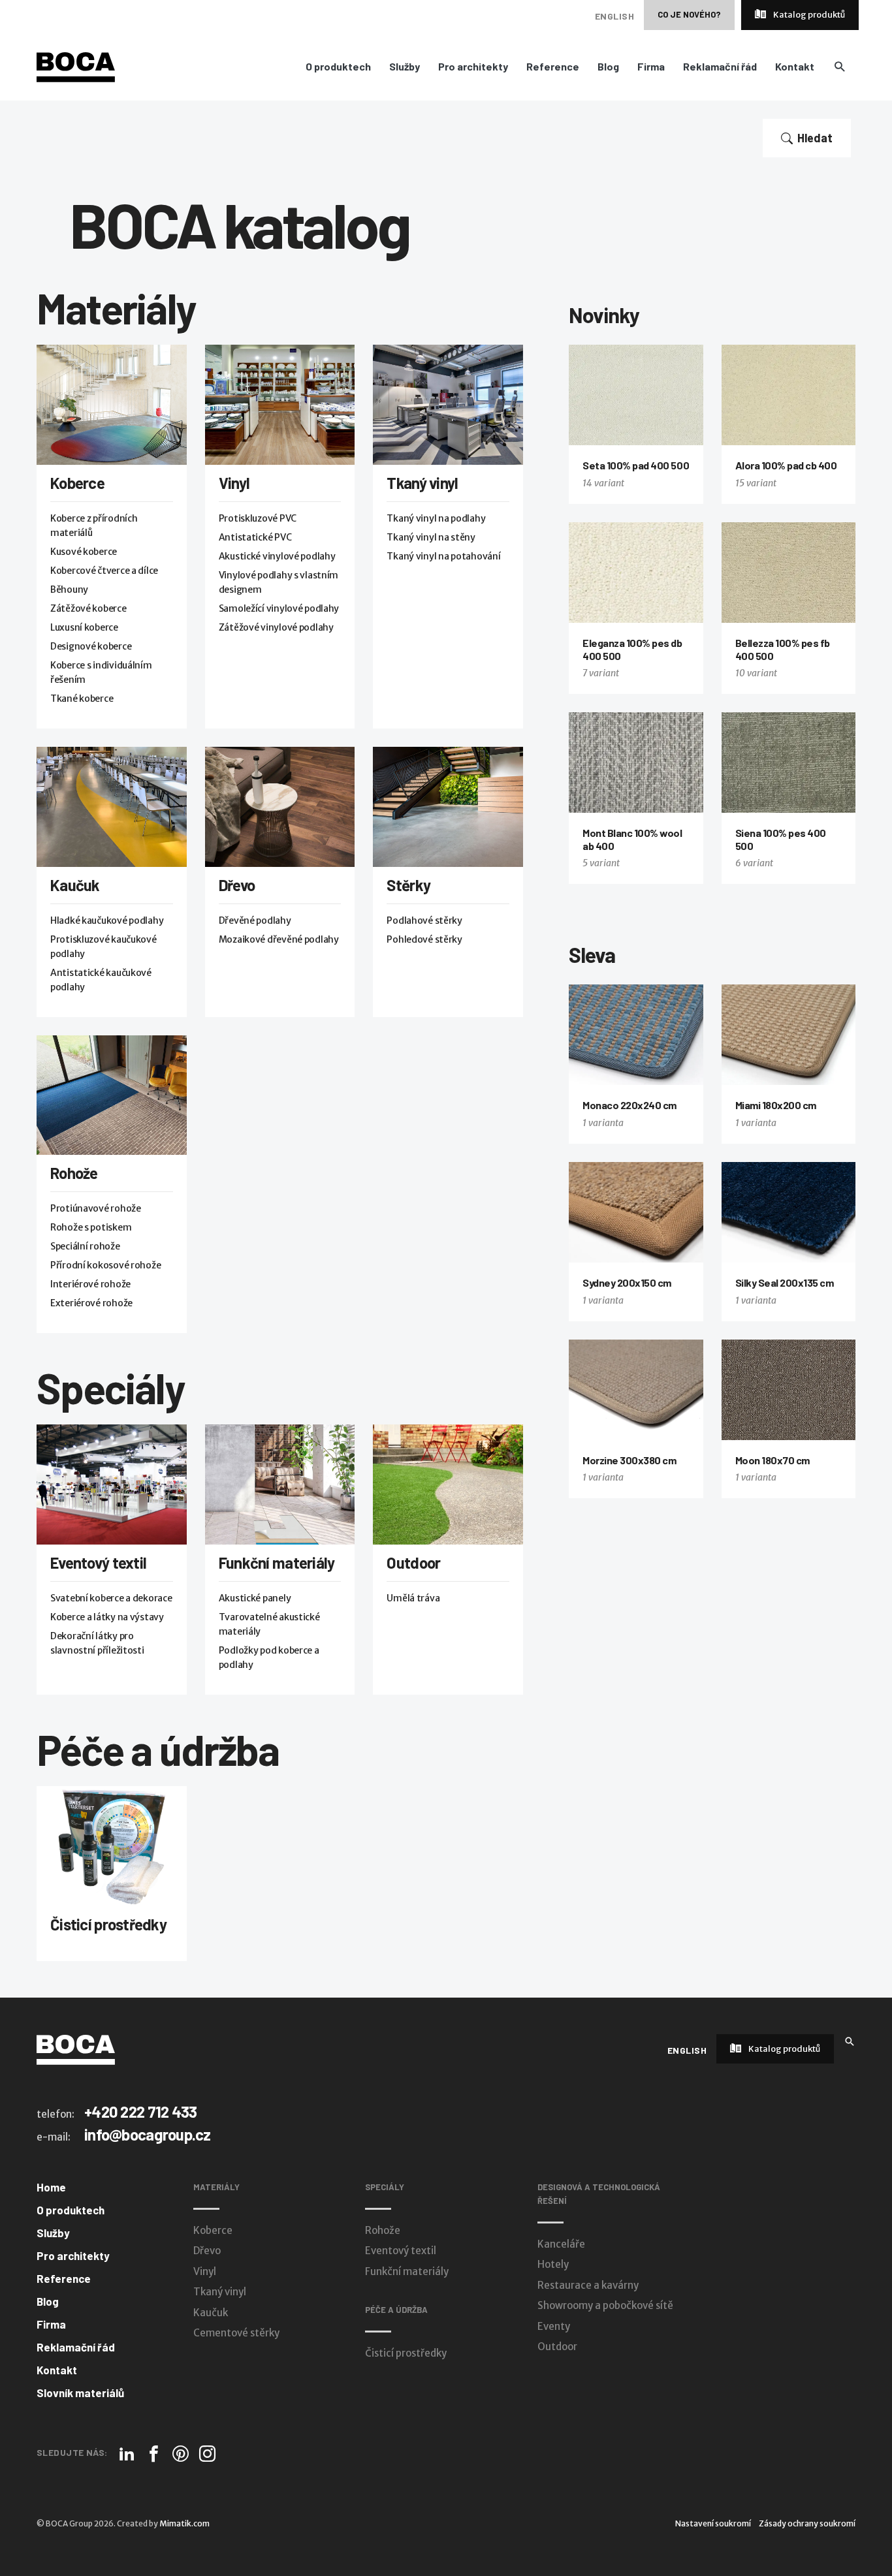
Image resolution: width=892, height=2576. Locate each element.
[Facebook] (154, 2454)
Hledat (815, 138)
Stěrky (408, 885)
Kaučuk (75, 885)
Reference (553, 67)
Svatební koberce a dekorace (111, 1598)
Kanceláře (561, 2244)
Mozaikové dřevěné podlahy (279, 939)
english (614, 16)
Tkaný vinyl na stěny (431, 537)
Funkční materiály (277, 1563)
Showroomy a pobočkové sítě (605, 2305)
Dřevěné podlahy (255, 920)
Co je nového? (689, 14)
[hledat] (839, 66)
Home (51, 2187)
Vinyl (234, 483)
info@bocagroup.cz (148, 2134)
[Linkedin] (127, 2454)
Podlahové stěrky (424, 920)
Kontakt (795, 67)
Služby (405, 67)
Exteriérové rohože (91, 1303)
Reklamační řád (720, 67)
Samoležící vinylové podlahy (279, 608)
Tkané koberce (82, 699)
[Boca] (76, 67)
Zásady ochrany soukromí (807, 2523)
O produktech (338, 67)
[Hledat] (850, 2040)
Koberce (77, 483)
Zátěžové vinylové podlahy (276, 627)
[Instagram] (207, 2454)
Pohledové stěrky (424, 939)
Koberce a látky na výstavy (107, 1617)
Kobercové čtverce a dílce (104, 571)
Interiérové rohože (90, 1284)
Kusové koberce (84, 552)
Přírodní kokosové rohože (105, 1265)
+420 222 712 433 (140, 2112)
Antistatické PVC (255, 537)
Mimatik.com (184, 2523)
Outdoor (413, 1563)
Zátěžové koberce (88, 608)
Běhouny (69, 589)
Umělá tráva (413, 1598)
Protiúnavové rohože (96, 1208)
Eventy (554, 2326)
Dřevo (237, 885)
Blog (608, 67)
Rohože (74, 1173)
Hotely (553, 2264)
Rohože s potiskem (91, 1227)
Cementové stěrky (236, 2333)
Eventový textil (98, 1563)
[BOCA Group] (76, 2049)
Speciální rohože (85, 1246)
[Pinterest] (181, 2454)
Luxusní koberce (84, 627)
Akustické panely (255, 1598)
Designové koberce (91, 646)
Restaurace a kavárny (588, 2285)
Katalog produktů (808, 15)
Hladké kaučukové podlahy (107, 920)
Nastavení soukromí (713, 2523)
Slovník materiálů (80, 2393)
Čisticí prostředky (108, 1924)
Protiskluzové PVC (258, 518)
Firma (651, 67)
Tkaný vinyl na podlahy (436, 518)
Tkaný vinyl (422, 483)
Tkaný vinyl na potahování (443, 556)
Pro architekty (473, 67)
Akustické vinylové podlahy (277, 556)
